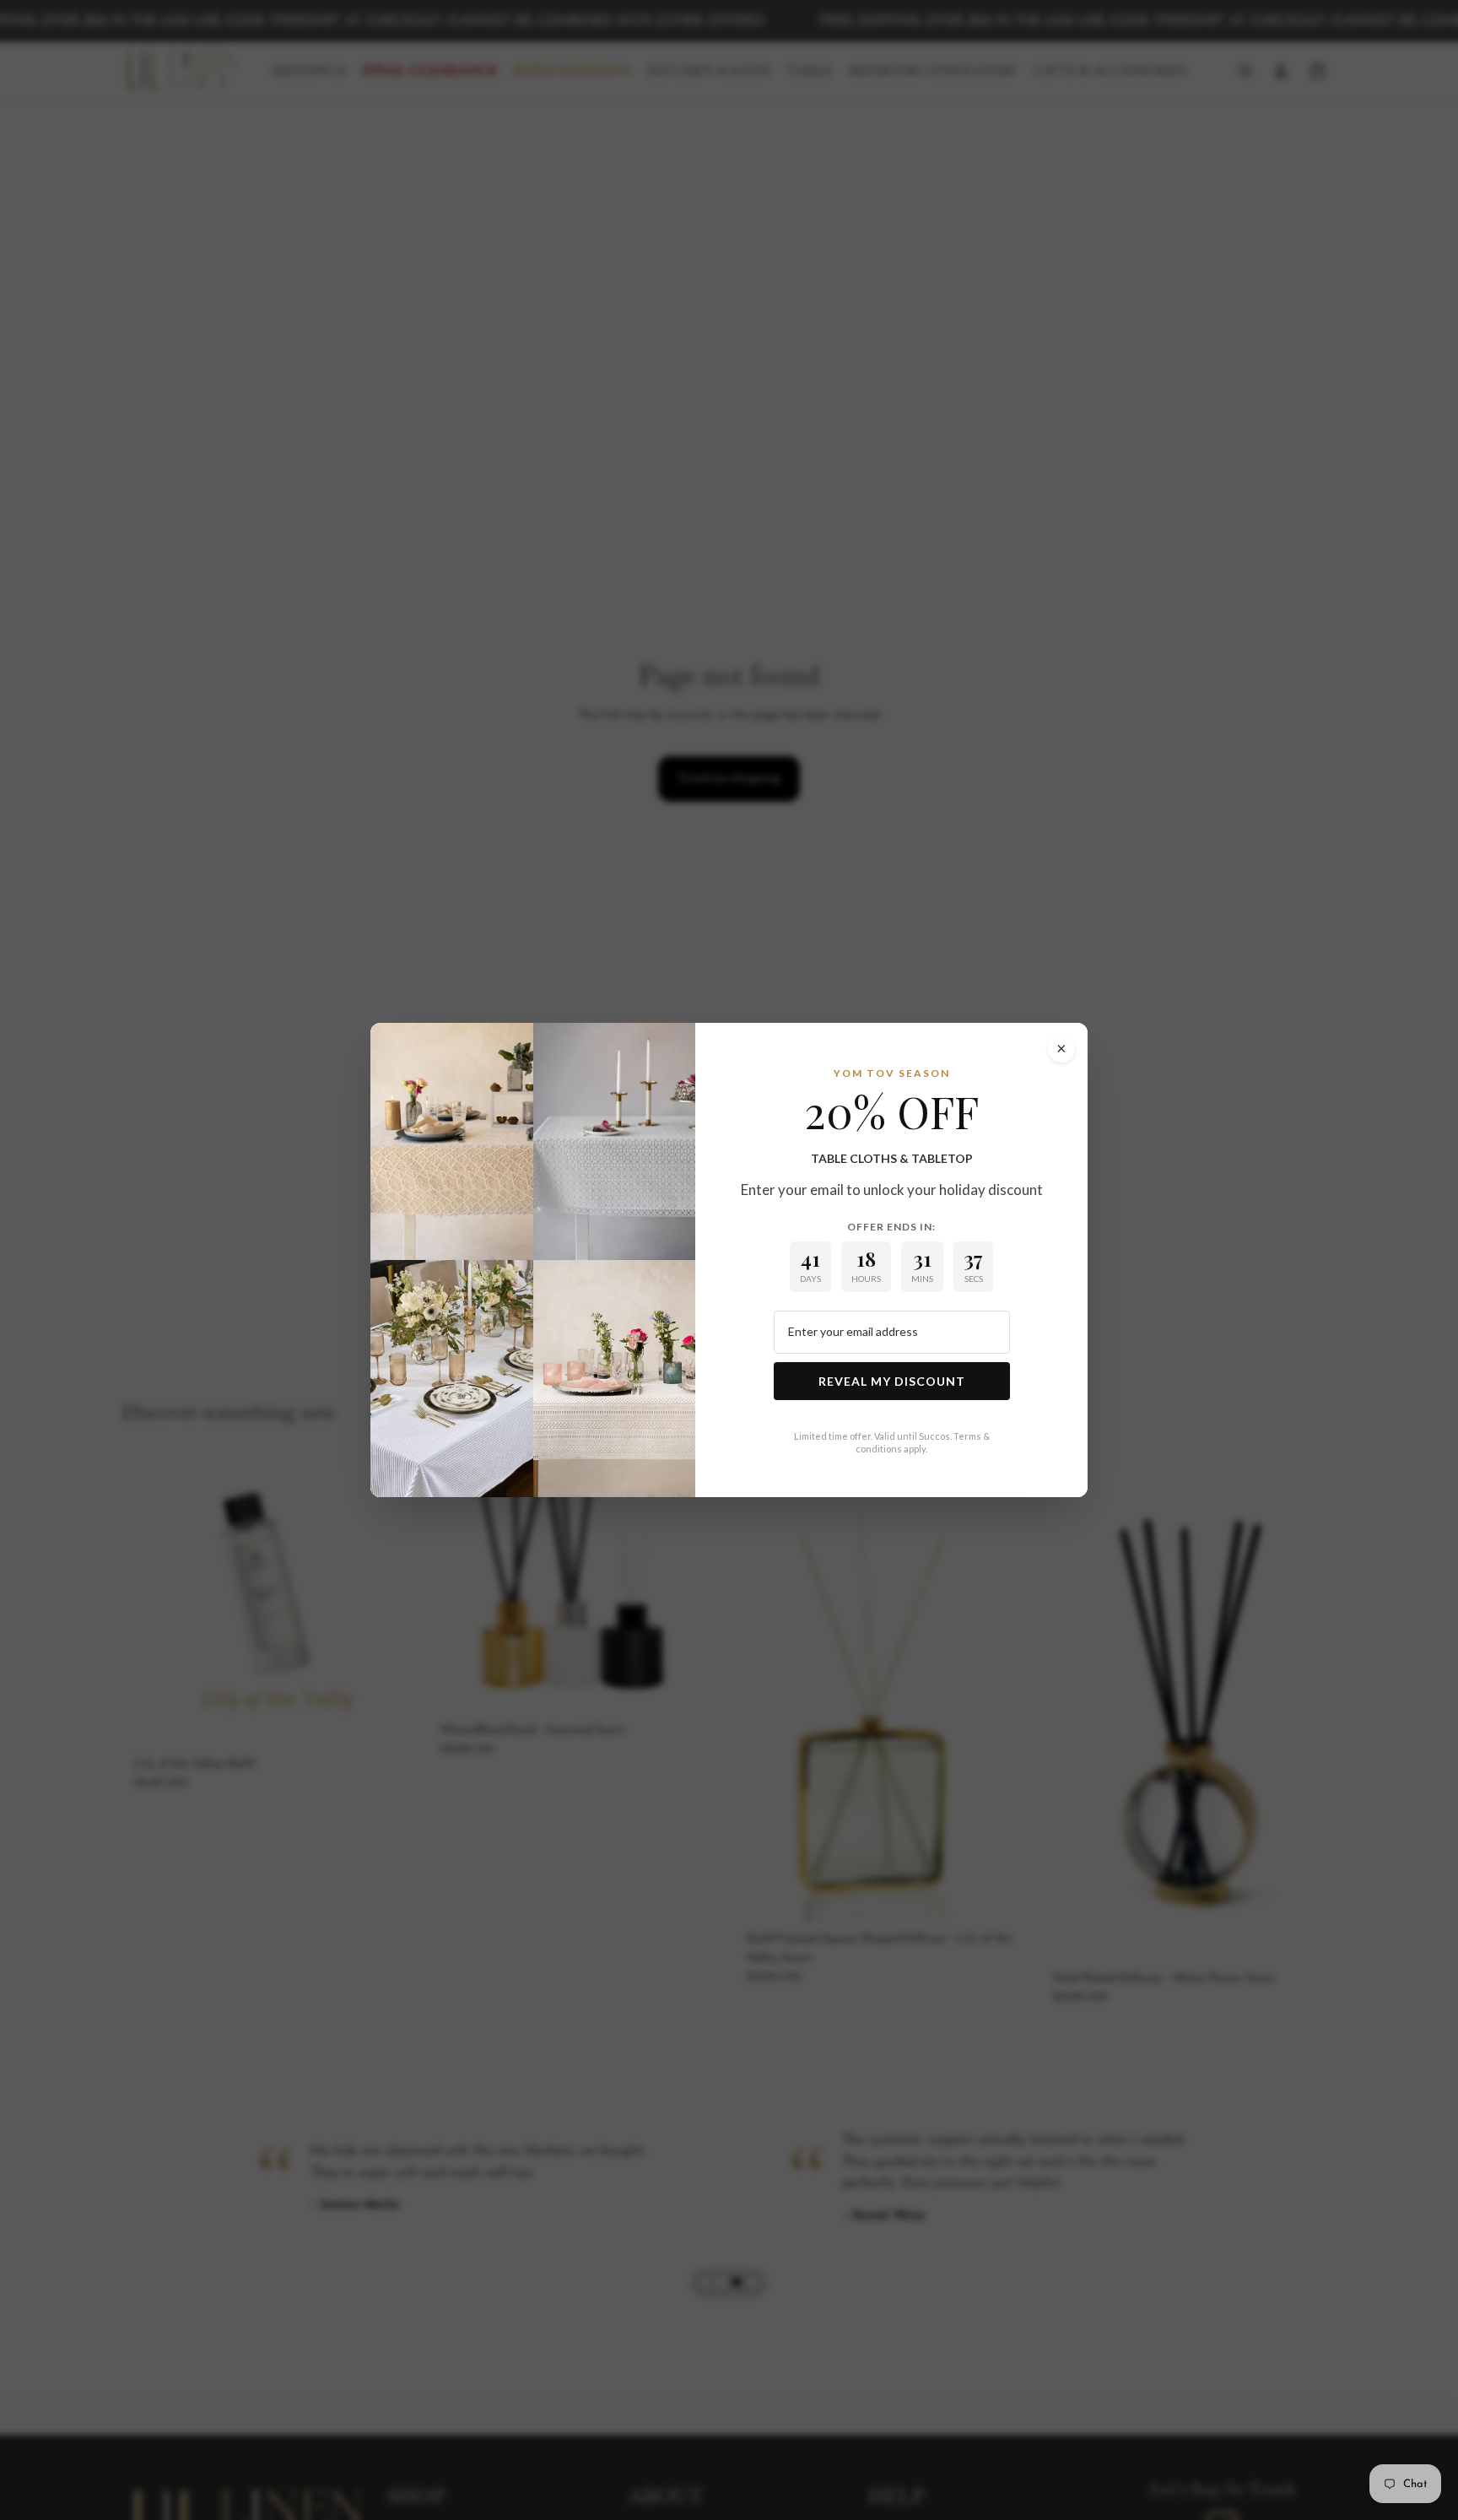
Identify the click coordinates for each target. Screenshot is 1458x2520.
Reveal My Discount (892, 1381)
